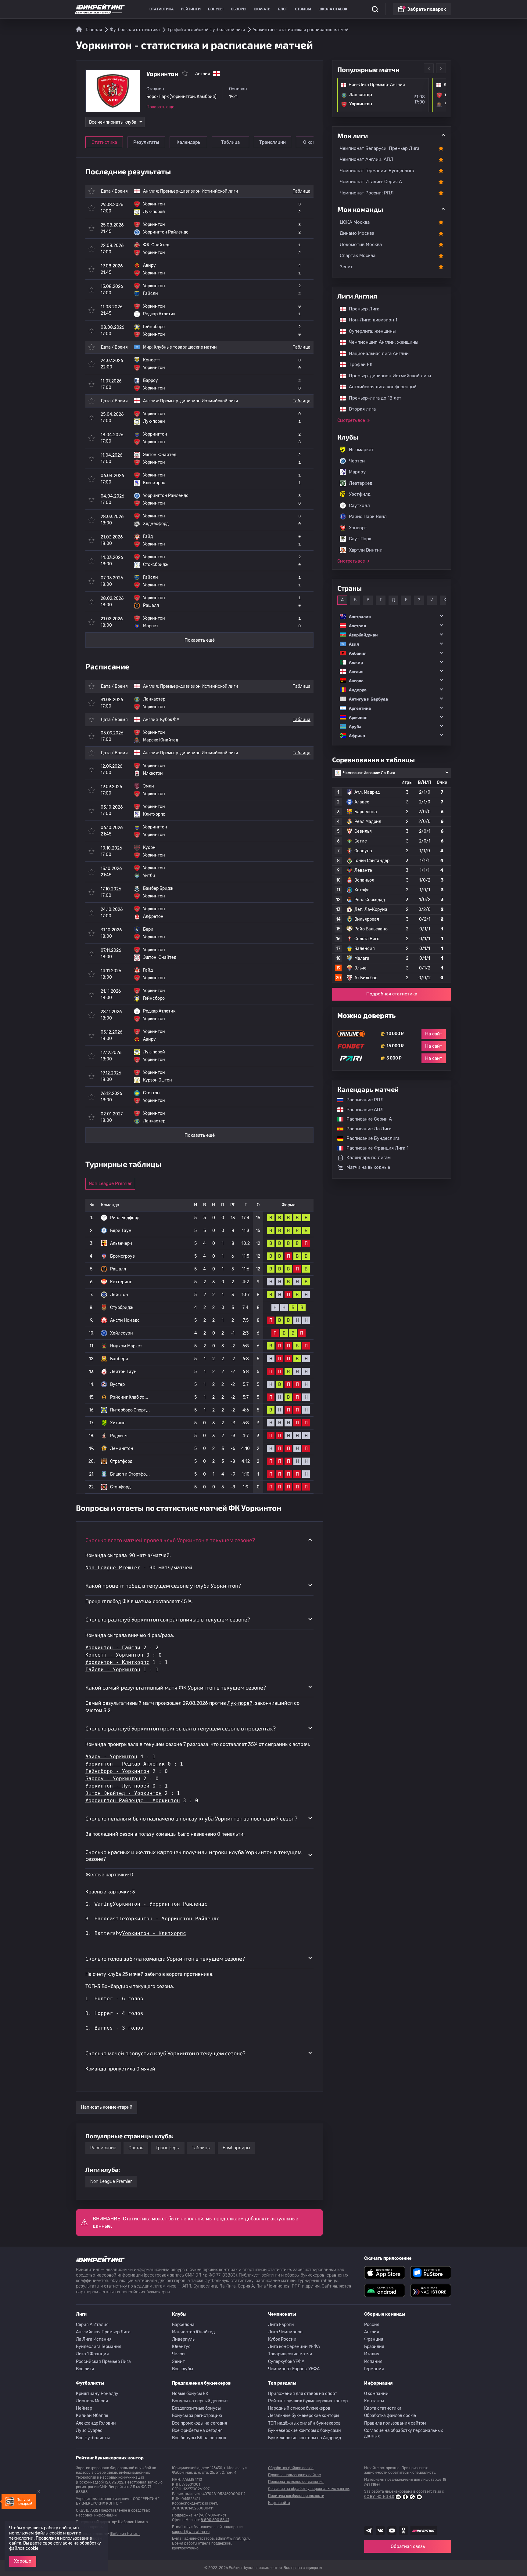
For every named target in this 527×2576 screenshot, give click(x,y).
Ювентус (181, 2347)
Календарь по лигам (369, 1158)
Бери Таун (121, 1231)
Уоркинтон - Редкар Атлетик (125, 1764)
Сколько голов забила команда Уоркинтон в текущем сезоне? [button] (165, 1958)
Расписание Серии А (366, 1119)
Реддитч (119, 1436)
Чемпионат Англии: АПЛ (367, 159)
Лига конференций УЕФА (294, 2347)
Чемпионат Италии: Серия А (371, 182)
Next (441, 68)
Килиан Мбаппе (92, 2416)
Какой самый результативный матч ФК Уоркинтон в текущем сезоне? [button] (176, 1687)
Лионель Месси (92, 2401)
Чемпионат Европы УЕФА (294, 2369)
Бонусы (216, 9)
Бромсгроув (122, 1256)
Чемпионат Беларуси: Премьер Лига (380, 148)
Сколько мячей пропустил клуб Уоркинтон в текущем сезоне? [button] (165, 2053)
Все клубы (183, 2369)
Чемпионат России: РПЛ (367, 193)
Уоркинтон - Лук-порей (117, 1786)
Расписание (103, 2148)
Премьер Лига (361, 309)
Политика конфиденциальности (296, 2496)
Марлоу (357, 472)
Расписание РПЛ (362, 1100)
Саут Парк (360, 539)
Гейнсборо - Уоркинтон (117, 1771)
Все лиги (85, 2369)
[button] (392, 616)
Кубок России (282, 2339)
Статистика (161, 9)
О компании (376, 2394)
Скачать (262, 9)
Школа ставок (333, 9)
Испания (373, 2362)
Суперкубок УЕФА (286, 2362)
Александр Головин (96, 2423)
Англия (372, 2332)
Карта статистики (383, 2408)
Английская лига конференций (380, 387)
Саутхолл (359, 505)
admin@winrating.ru (233, 2538)
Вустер (117, 1384)
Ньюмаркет (361, 450)
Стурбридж (122, 1308)
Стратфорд (121, 1461)
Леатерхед (361, 483)
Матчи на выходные (368, 1167)
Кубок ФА (170, 720)
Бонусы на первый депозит (200, 2401)
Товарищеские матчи (290, 2354)
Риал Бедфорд (125, 1218)
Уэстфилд (360, 494)
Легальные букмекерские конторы (304, 2416)
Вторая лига (359, 409)
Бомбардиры (236, 2148)
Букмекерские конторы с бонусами (305, 2431)
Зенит (346, 267)
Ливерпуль (183, 2339)
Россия (372, 2325)
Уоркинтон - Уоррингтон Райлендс (160, 1904)
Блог (283, 9)
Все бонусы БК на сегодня (199, 2438)
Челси (178, 2354)
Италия (372, 2354)
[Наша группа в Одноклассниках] (403, 2531)
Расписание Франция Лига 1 (374, 1148)
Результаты (146, 142)
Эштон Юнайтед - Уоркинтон (124, 1793)
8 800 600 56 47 (215, 2520)
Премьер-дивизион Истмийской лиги (199, 191)
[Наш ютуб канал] (392, 2531)
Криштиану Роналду (97, 2394)
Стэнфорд (120, 1487)
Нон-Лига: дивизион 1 (370, 320)
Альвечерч (121, 1243)
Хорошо (23, 2561)
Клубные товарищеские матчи (185, 347)
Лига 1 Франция (92, 2354)
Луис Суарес (89, 2431)
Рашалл (118, 1269)
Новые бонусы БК (190, 2394)
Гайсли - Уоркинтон (113, 1670)
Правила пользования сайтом (395, 2423)
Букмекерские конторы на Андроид (305, 2438)
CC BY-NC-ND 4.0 (379, 2497)
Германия (374, 2369)
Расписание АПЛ (362, 1110)
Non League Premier (110, 1183)
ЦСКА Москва (355, 222)
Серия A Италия (92, 2325)
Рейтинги (191, 9)
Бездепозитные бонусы (196, 2408)
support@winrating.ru (191, 2532)
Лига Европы (281, 2325)
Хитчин (118, 1423)
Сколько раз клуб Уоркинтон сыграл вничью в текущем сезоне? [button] (168, 1619)
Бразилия (374, 2347)
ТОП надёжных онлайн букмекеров (304, 2423)
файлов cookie (24, 2548)
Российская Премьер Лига (103, 2362)
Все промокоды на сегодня (200, 2423)
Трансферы (168, 2148)
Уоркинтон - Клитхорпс (117, 1662)
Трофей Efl (358, 364)
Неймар (84, 2408)
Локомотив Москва (361, 245)
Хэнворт (358, 528)
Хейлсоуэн (122, 1333)
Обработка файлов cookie (390, 2416)
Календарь (188, 142)
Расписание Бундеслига (370, 1138)
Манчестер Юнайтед (193, 2332)
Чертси (357, 461)
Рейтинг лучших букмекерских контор (308, 2401)
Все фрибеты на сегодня (197, 2431)
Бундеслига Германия (99, 2347)
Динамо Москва (357, 233)
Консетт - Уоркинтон (114, 1655)
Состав (136, 2148)
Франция (374, 2339)
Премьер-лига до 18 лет (372, 398)
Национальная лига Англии (376, 353)
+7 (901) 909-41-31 (210, 2515)
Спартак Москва (358, 255)
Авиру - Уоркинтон (111, 1757)
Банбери (119, 1359)
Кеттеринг (121, 1282)
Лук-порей (240, 1703)
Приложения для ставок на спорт (303, 2394)
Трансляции (272, 142)
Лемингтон (122, 1449)
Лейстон (119, 1295)
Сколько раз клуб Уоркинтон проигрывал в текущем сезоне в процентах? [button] (181, 1728)
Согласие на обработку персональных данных (404, 2433)
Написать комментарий (107, 2107)
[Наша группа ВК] (380, 2531)
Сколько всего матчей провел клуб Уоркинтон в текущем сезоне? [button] (170, 1540)
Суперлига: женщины (369, 331)
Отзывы (303, 9)
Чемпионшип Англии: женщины (381, 342)
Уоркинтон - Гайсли (113, 1648)
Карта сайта (279, 2503)
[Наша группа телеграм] (369, 2531)
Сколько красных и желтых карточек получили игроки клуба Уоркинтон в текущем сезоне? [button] (194, 1855)
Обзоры (239, 9)
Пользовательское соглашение (296, 2482)
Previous (429, 68)
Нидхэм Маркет (126, 1346)
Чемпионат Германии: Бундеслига (377, 171)
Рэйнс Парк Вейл (368, 516)
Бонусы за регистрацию (197, 2416)
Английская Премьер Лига (103, 2332)
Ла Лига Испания (94, 2339)
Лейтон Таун (123, 1372)
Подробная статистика (392, 994)
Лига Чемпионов (285, 2332)
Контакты (374, 2401)
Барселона (183, 2325)
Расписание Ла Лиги (366, 1129)
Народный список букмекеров (299, 2408)
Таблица (230, 142)
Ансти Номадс (125, 1320)
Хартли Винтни (366, 550)
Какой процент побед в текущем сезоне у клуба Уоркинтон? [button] (163, 1585)
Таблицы (201, 2148)
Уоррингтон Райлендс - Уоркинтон (133, 1801)
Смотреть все (351, 420)
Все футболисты (93, 2438)
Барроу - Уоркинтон (113, 1779)
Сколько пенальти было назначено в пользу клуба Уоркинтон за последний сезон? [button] (191, 1818)
